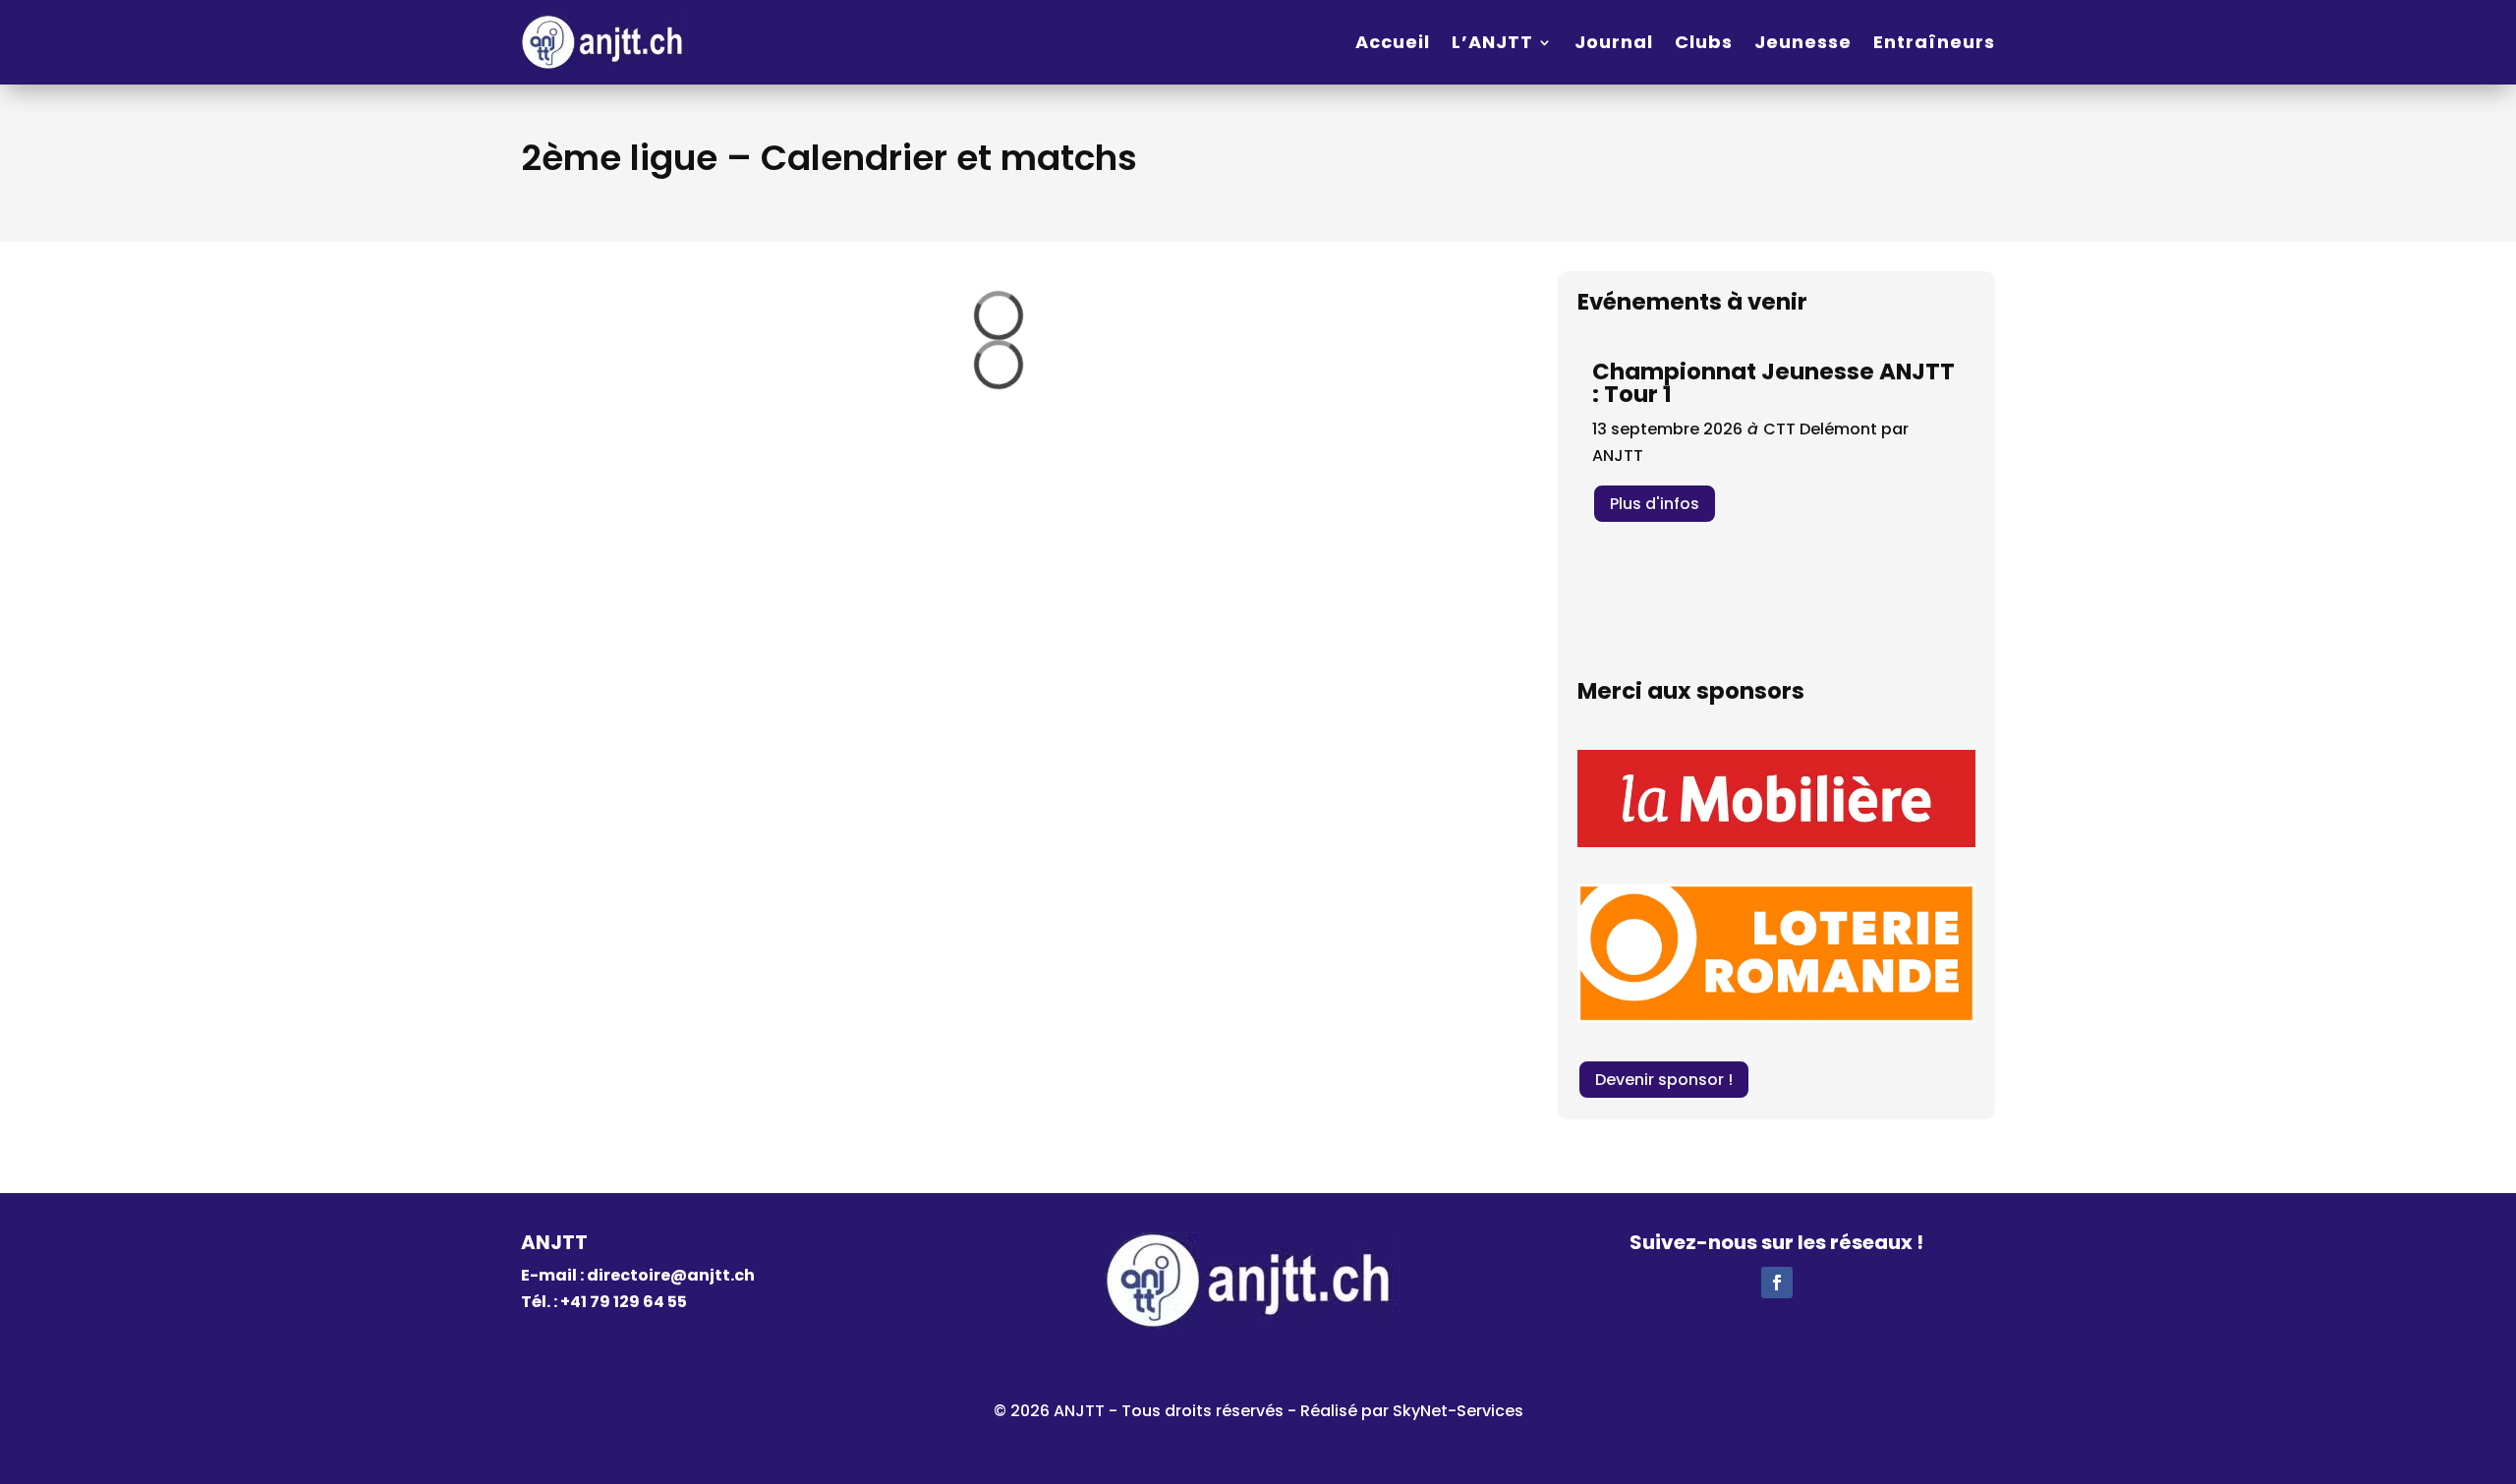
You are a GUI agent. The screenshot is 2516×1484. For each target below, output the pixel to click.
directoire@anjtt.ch (671, 1275)
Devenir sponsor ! (1664, 1080)
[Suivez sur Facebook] (1777, 1283)
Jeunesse (1803, 42)
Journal (1614, 42)
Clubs (1704, 42)
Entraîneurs (1934, 42)
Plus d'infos (1655, 504)
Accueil (1393, 42)
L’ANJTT (1492, 42)
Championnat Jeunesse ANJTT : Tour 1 (1773, 383)
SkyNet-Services (1458, 1411)
